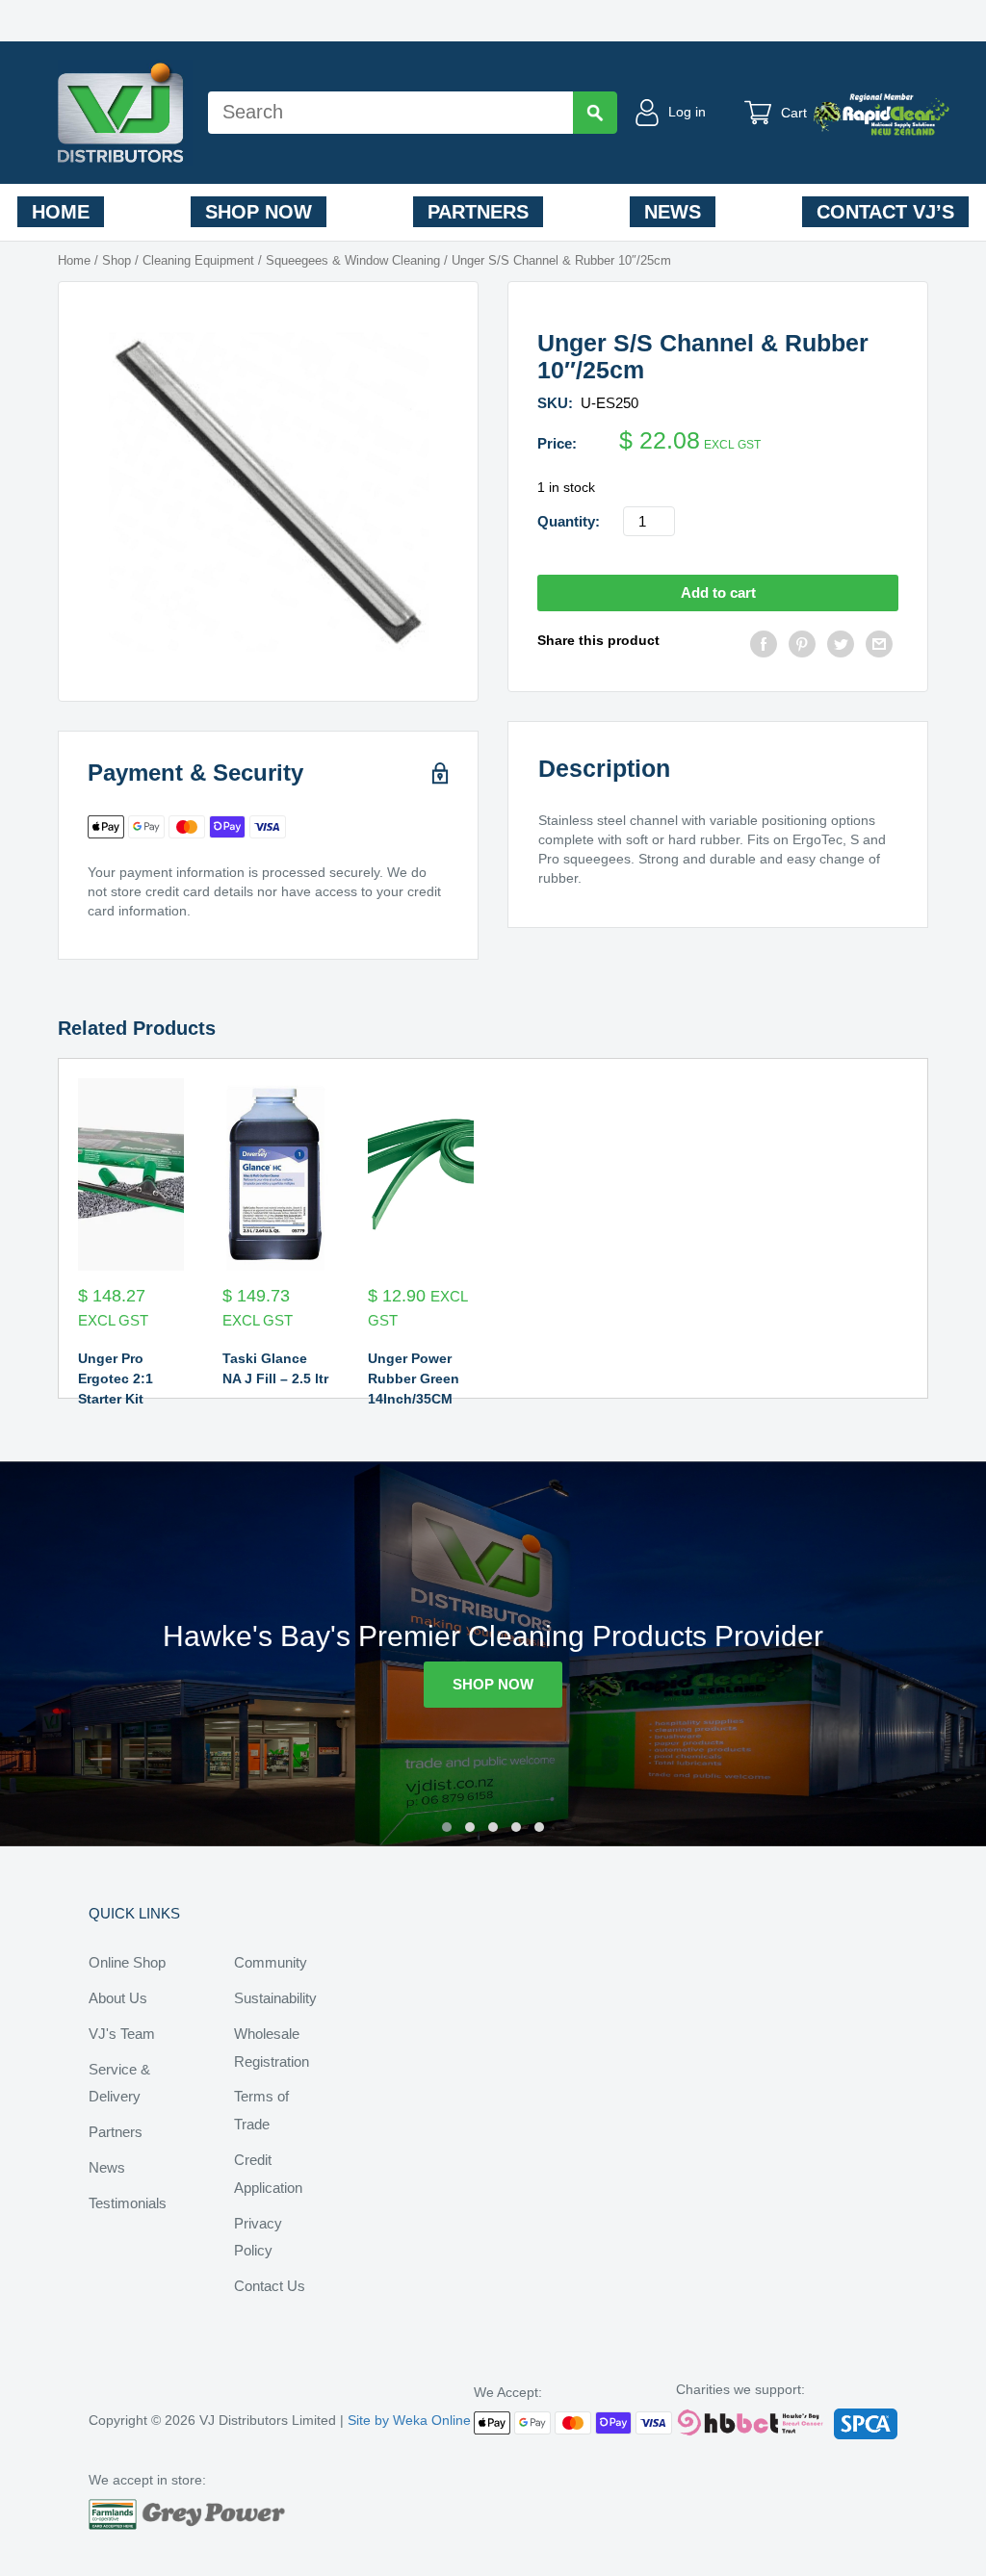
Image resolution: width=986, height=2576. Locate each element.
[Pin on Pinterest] (802, 646)
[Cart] (763, 113)
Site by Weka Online (409, 2420)
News (673, 212)
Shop (117, 260)
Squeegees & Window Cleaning (353, 260)
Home (61, 212)
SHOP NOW (493, 1684)
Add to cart (718, 592)
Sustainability (275, 1998)
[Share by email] (879, 646)
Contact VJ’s (885, 212)
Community (271, 1962)
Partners (478, 212)
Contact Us (270, 2286)
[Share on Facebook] (764, 646)
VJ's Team (122, 2034)
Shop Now (259, 212)
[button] (447, 1827)
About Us (118, 1998)
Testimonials (128, 2203)
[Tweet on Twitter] (841, 646)
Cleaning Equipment (198, 260)
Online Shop (127, 1962)
